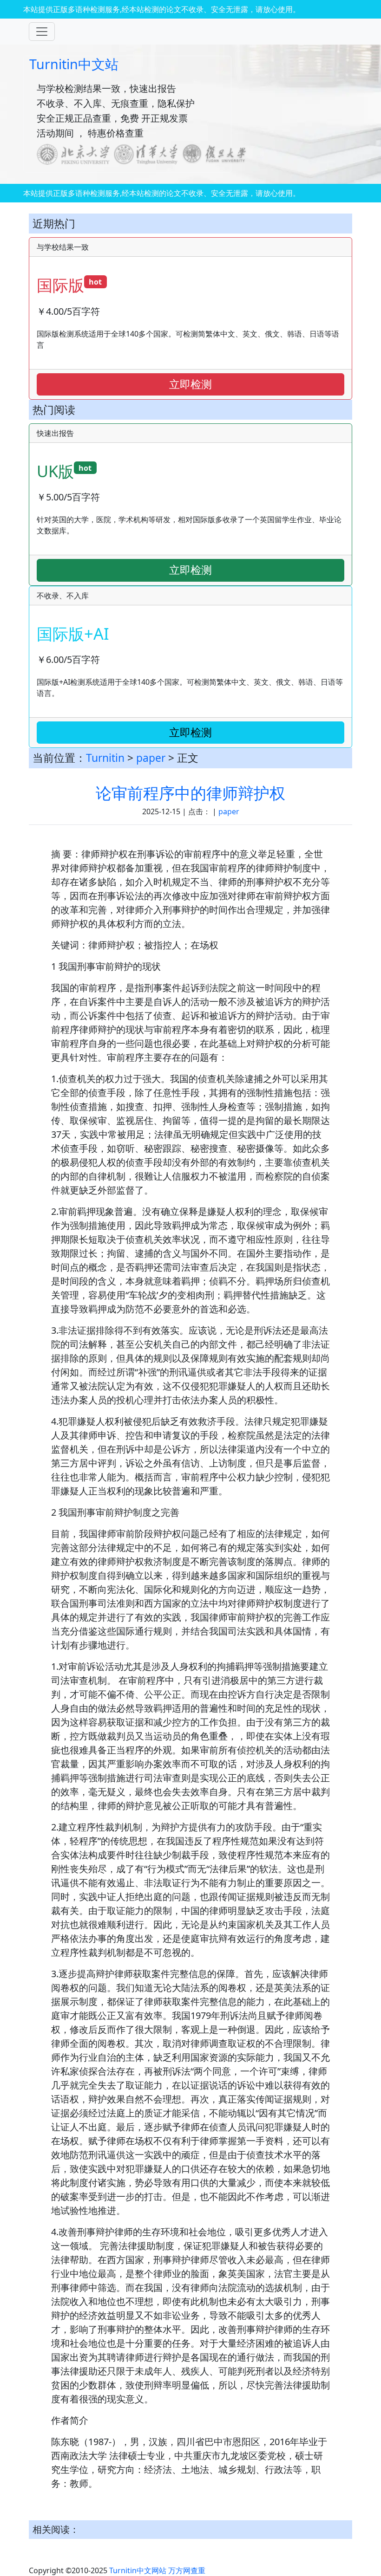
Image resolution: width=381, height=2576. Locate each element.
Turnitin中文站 (74, 64)
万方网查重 (187, 2570)
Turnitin (105, 758)
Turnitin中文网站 (138, 2570)
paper (151, 758)
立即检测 (190, 384)
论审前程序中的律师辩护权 (190, 793)
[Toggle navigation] (42, 32)
